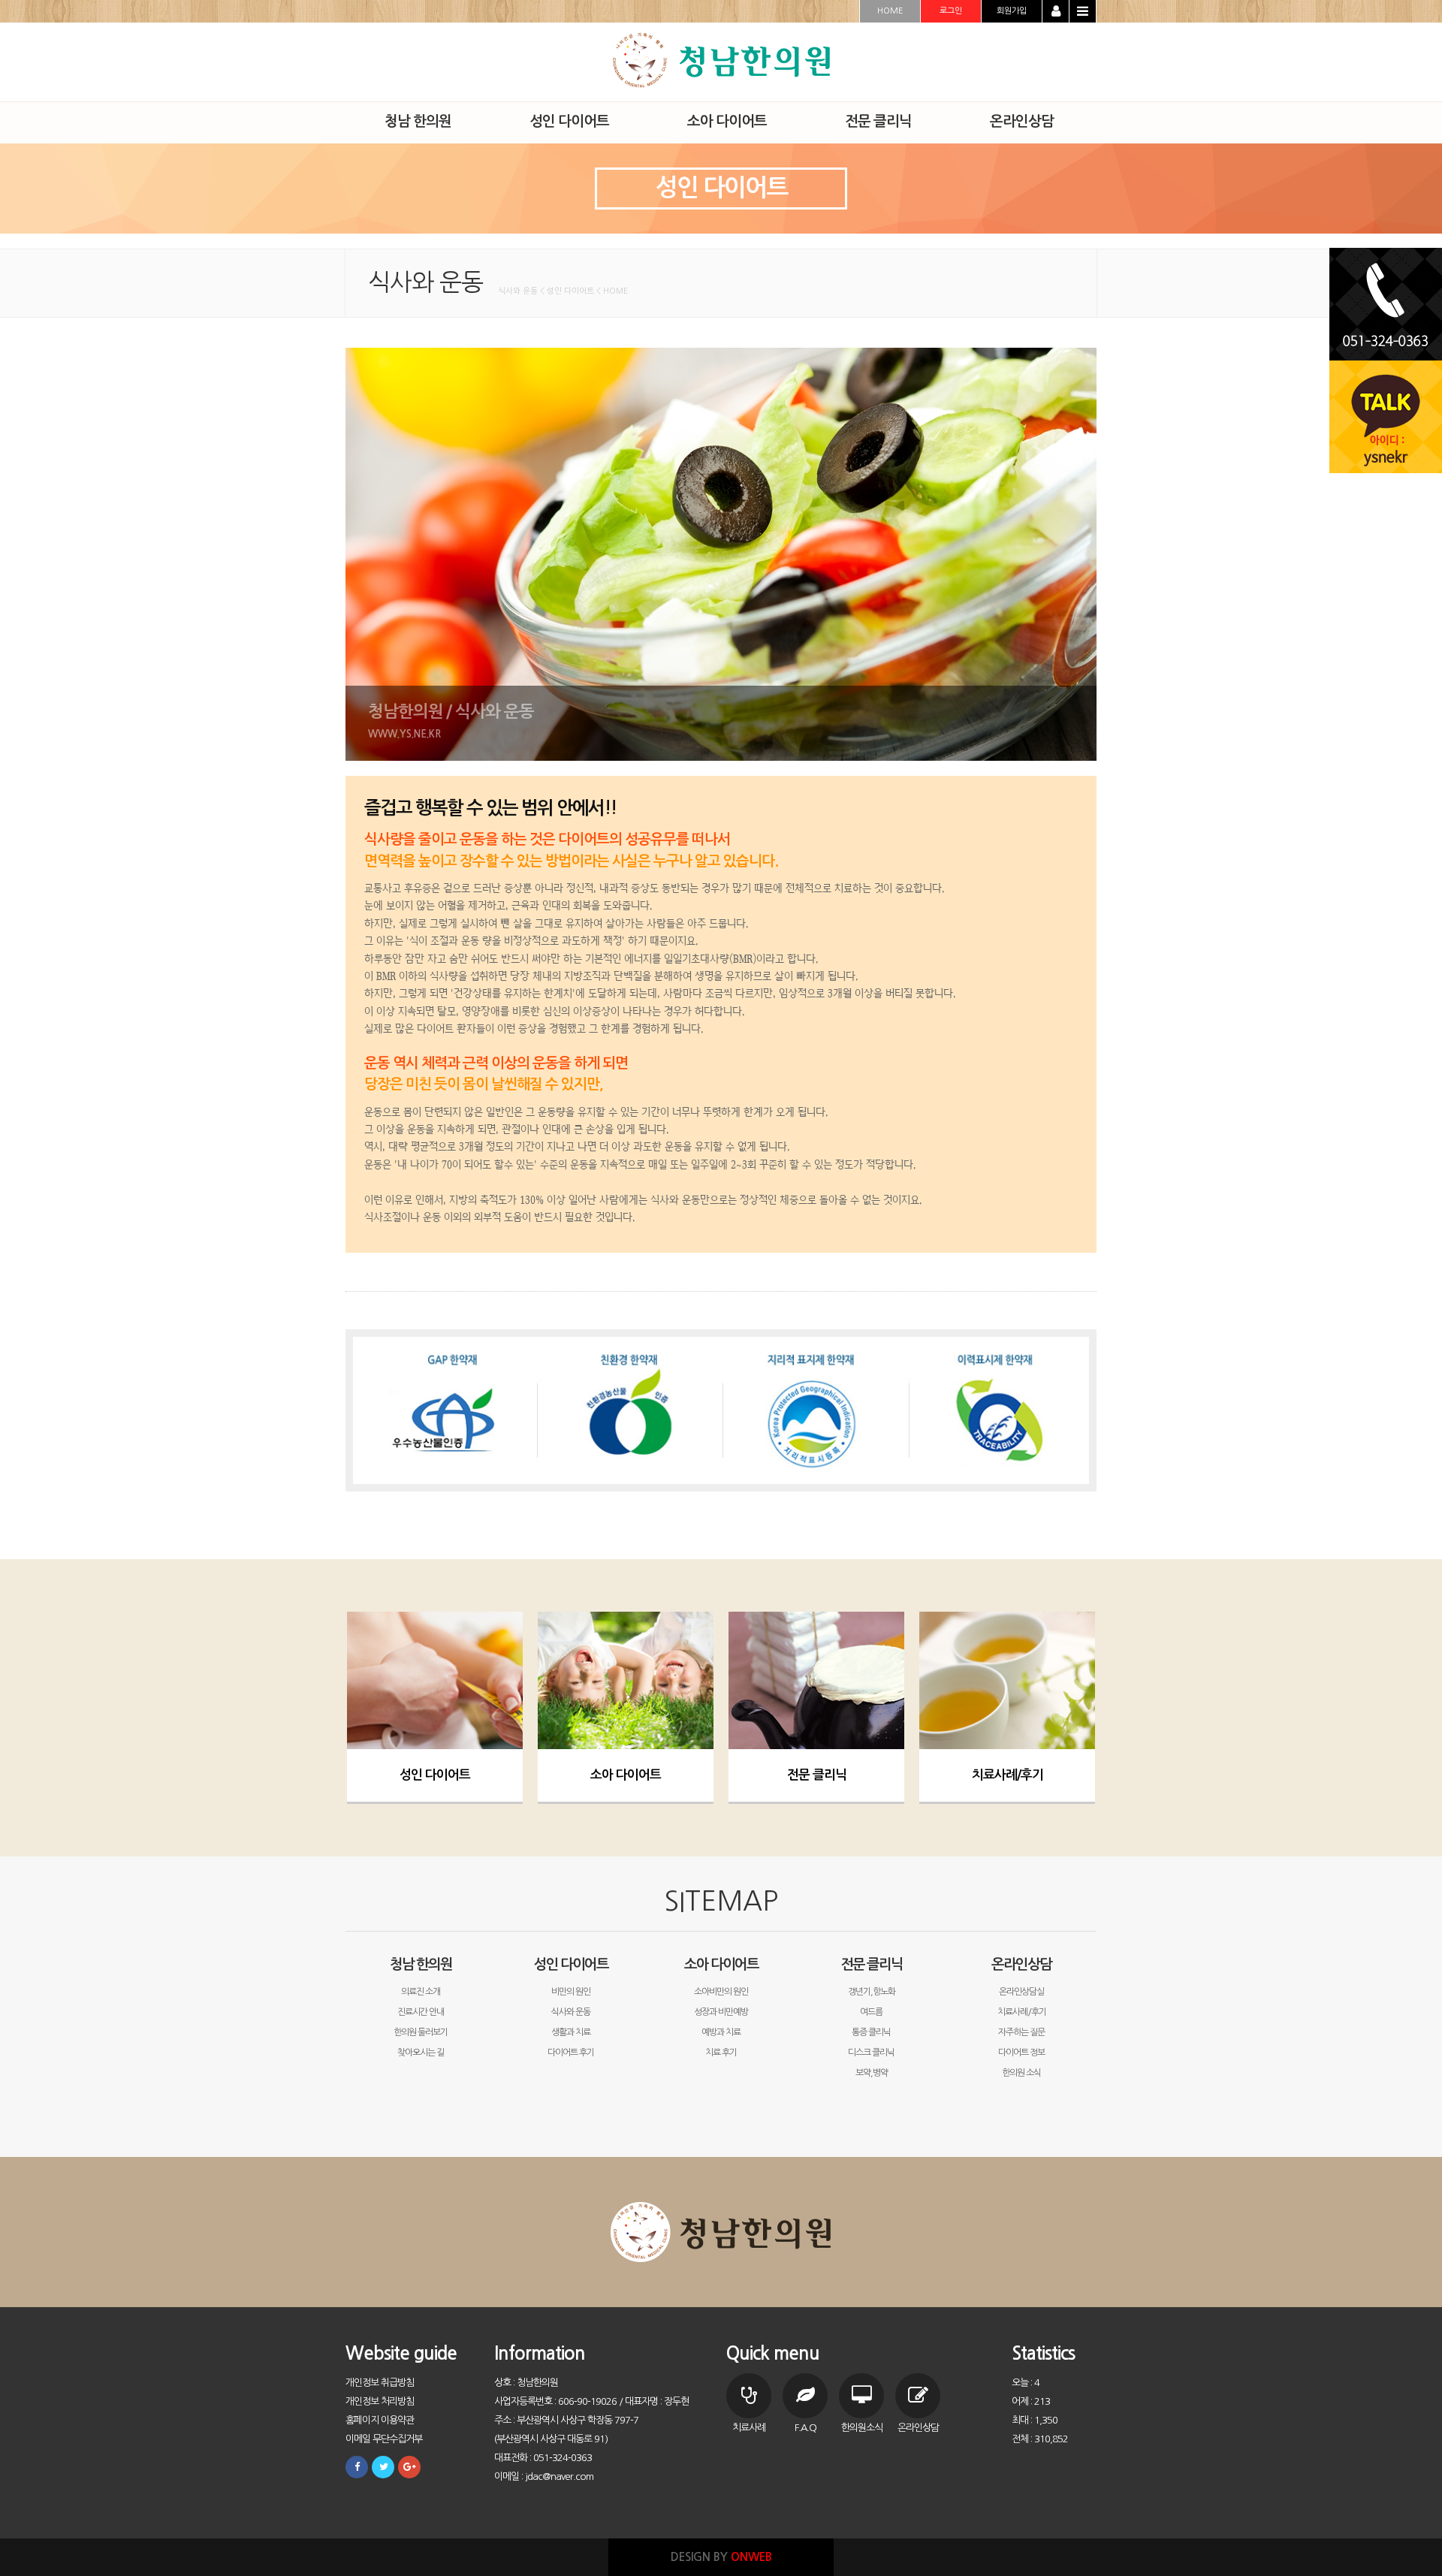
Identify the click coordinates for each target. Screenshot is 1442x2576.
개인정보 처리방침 (380, 2401)
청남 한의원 (421, 1964)
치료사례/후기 (1008, 1775)
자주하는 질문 (1021, 2032)
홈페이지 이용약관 (380, 2420)
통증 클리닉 (871, 2032)
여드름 (871, 2012)
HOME (890, 11)
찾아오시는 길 (421, 2053)
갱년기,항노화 (872, 1992)
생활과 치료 (571, 2032)
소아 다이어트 (626, 1775)
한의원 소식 (1021, 2073)
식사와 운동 (571, 2012)
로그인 (951, 11)
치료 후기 (721, 2053)
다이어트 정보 (1021, 2053)
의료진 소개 (421, 1992)
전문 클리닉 (817, 1775)
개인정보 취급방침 (380, 2383)
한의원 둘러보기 (421, 2032)
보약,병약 (872, 2073)
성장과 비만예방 (721, 2012)
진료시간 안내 (421, 2012)
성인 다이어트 (435, 1775)
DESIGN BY (721, 2557)
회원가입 (1012, 11)
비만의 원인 (571, 1992)
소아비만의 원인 (721, 1992)
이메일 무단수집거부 (384, 2439)
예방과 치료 (721, 2032)
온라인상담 (1021, 1964)
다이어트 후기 (571, 2053)
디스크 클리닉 (871, 2053)
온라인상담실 (1021, 1992)
